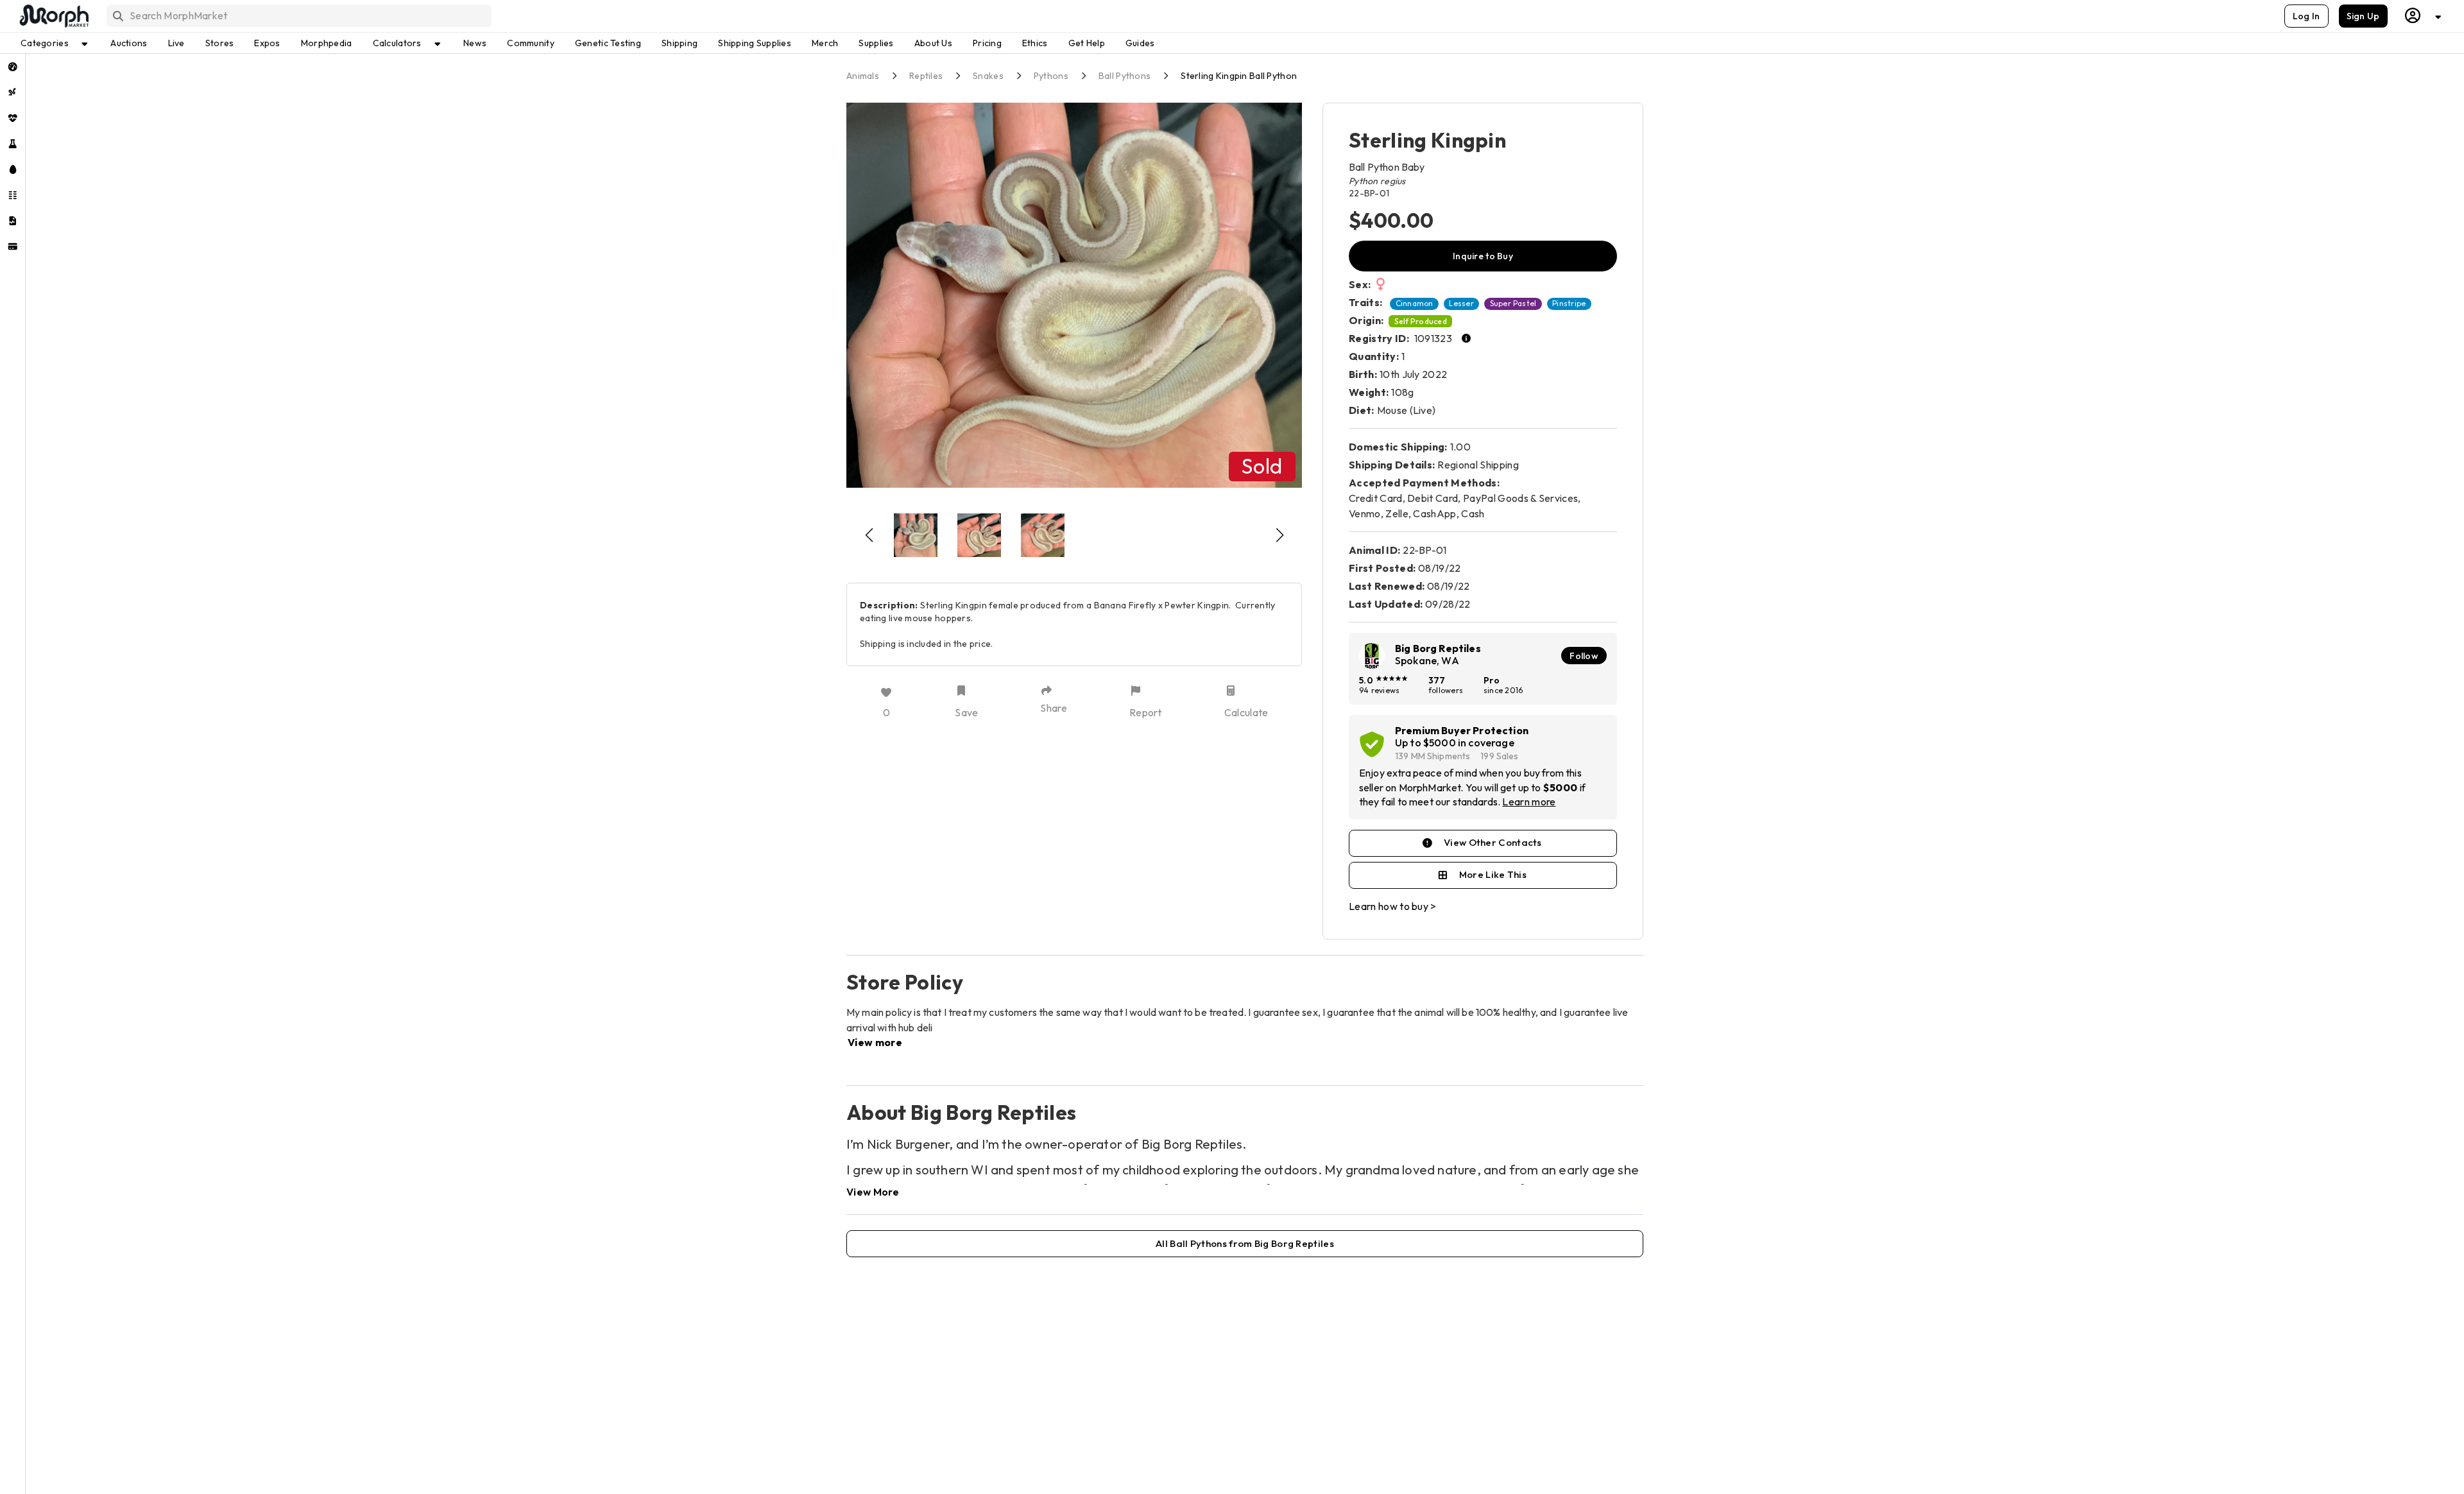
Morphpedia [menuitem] (327, 43)
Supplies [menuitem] (876, 43)
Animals (863, 76)
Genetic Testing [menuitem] (608, 43)
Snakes (988, 76)
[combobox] (298, 16)
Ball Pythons (1125, 76)
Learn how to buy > (1393, 906)
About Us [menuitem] (933, 43)
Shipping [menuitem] (680, 43)
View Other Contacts (1493, 842)
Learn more (1529, 802)
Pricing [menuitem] (987, 43)
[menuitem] (13, 67)
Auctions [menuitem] (129, 43)
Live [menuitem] (176, 43)
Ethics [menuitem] (1035, 43)
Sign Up (2363, 16)
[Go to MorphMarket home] (53, 16)
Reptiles (926, 76)
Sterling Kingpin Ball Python (1239, 76)
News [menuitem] (475, 43)
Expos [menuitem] (267, 43)
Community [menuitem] (531, 43)
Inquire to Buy (1483, 256)
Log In (2306, 16)
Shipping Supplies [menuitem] (755, 43)
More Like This (1493, 874)
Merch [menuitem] (825, 43)
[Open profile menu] (2424, 16)
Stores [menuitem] (220, 43)
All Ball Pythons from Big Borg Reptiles (1245, 1243)
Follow (1584, 656)
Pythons (1051, 76)
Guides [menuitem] (1140, 43)
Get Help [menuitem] (1087, 43)
